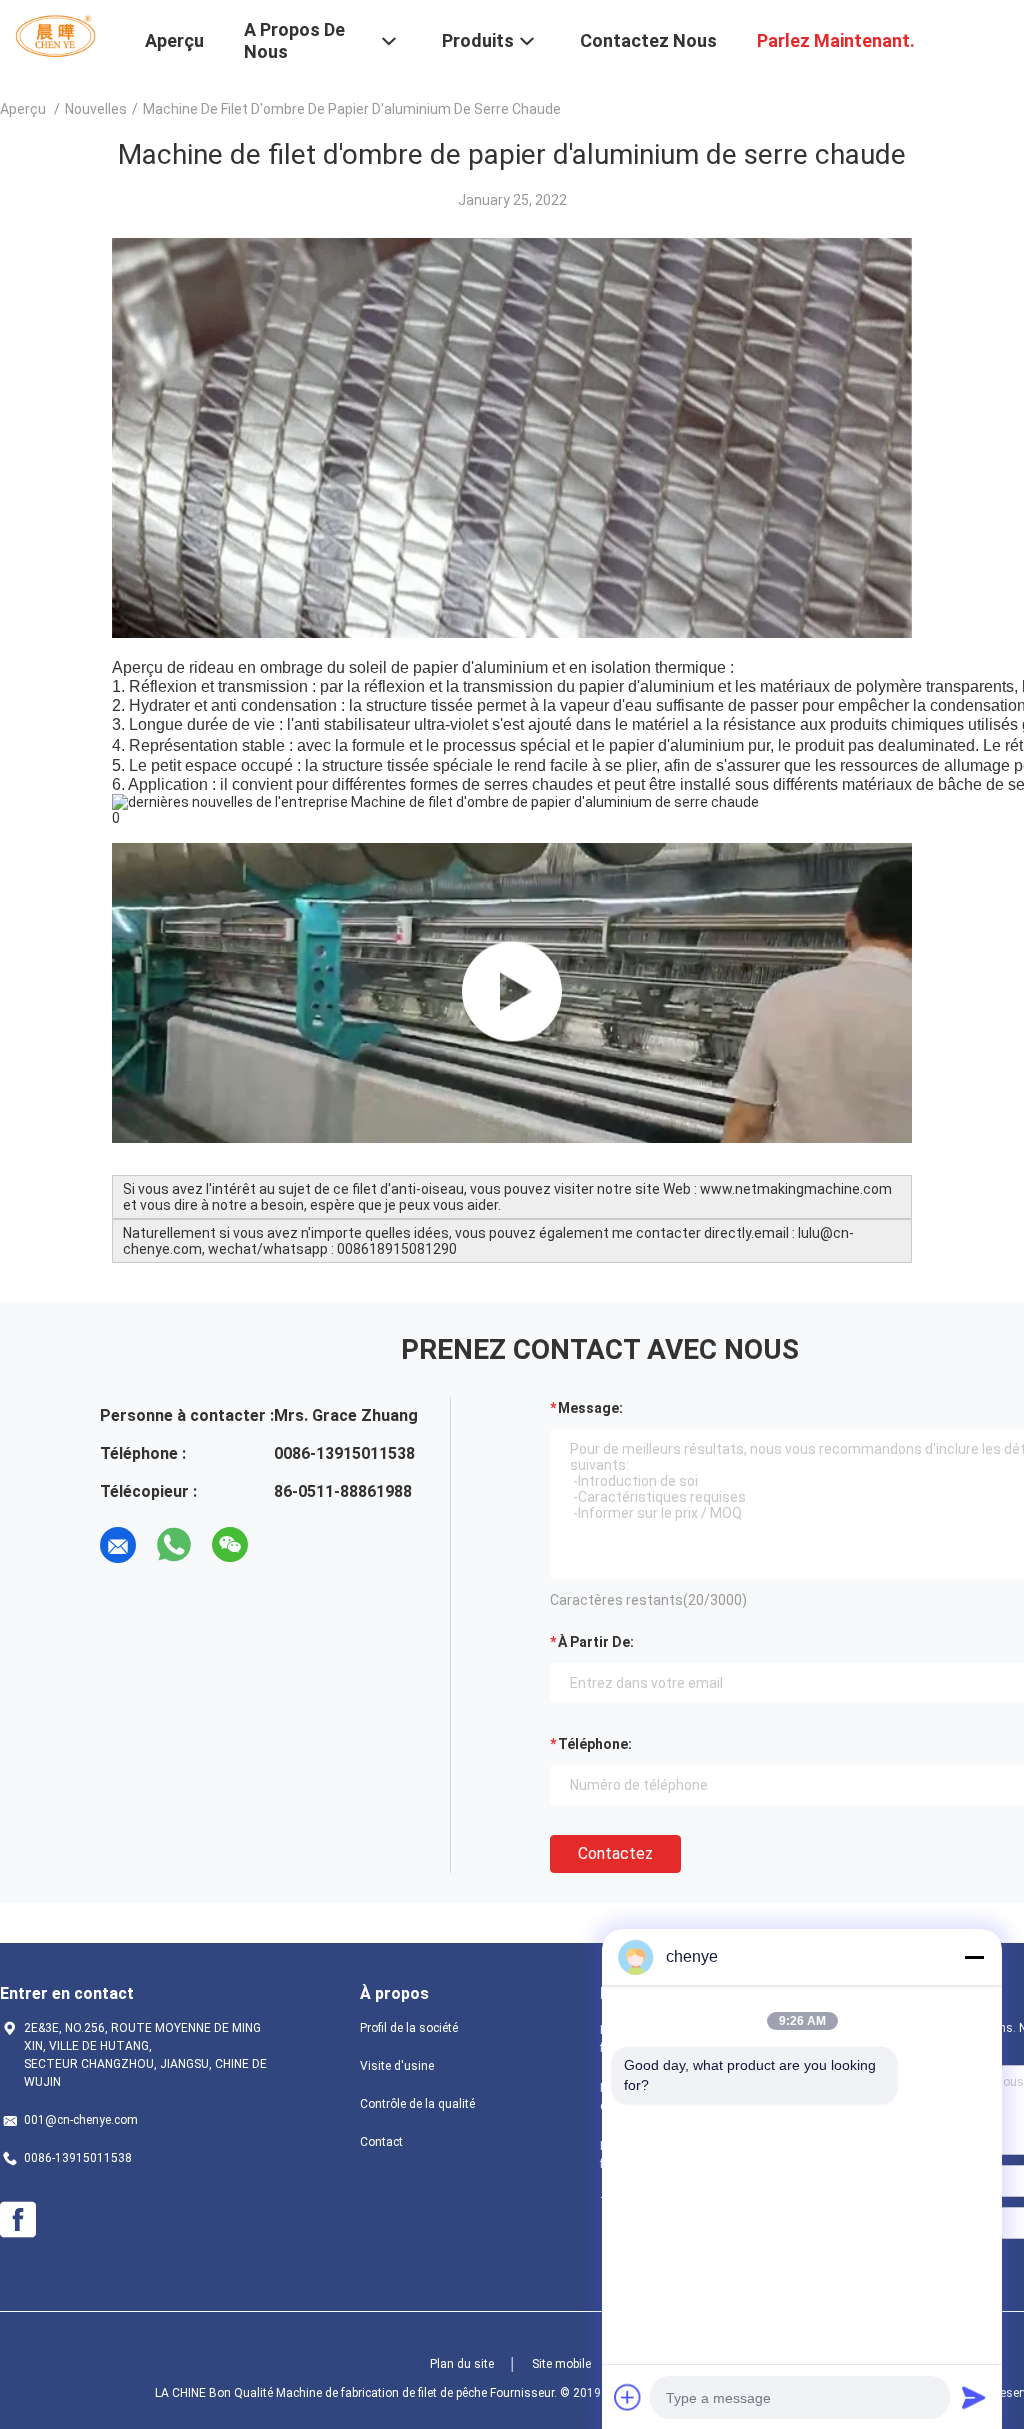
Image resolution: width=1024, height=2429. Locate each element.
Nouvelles (96, 109)
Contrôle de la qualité (417, 2104)
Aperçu (23, 109)
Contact (381, 2142)
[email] (118, 1545)
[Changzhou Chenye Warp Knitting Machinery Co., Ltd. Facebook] (18, 2220)
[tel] (286, 1545)
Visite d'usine (397, 2066)
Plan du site (462, 2364)
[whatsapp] (174, 1545)
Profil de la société (409, 2028)
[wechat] (230, 1545)
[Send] (974, 2397)
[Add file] (628, 2397)
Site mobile (561, 2364)
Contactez (615, 1853)
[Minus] (974, 1957)
